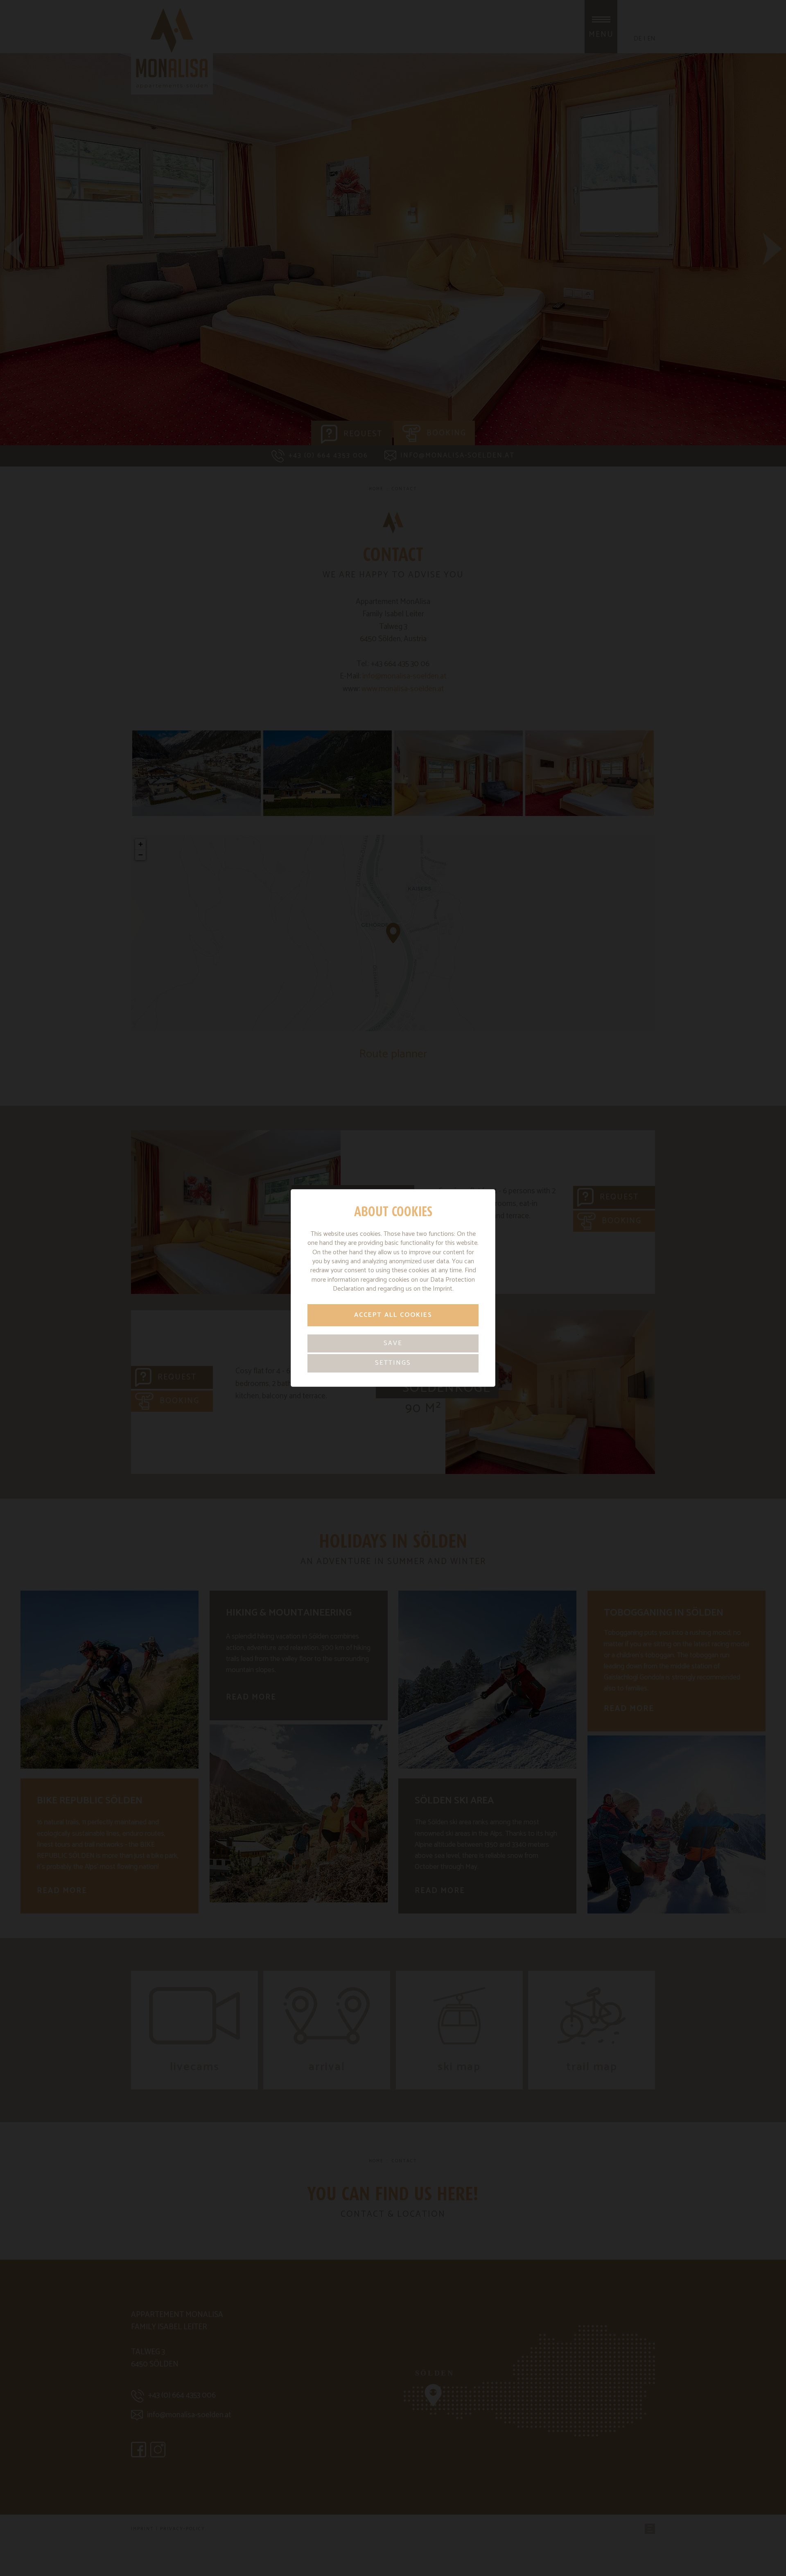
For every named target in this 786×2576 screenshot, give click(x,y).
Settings (393, 1363)
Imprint (443, 1289)
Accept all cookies (393, 1315)
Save (393, 1343)
